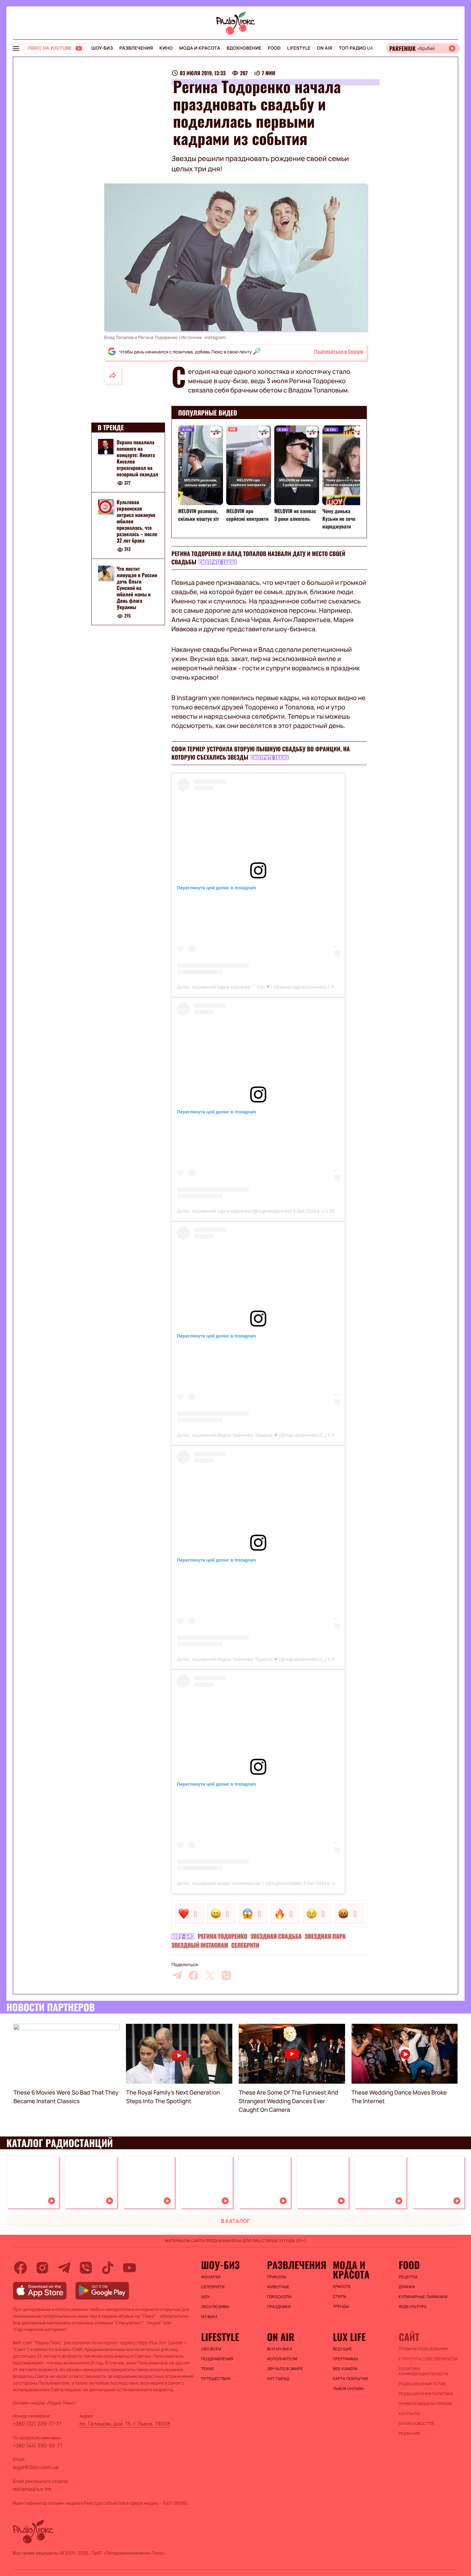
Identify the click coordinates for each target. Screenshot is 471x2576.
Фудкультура (413, 2307)
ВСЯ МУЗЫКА (280, 2349)
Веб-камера (345, 2369)
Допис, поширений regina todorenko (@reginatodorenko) (234, 1211)
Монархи (211, 2277)
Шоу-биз (102, 48)
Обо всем (211, 2349)
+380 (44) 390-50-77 (38, 2445)
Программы (346, 2359)
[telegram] (177, 1975)
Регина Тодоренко (223, 1936)
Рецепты (408, 2277)
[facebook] (194, 1975)
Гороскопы (279, 2297)
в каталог (236, 2221)
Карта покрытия (351, 2379)
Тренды (341, 2306)
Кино (166, 48)
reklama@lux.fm (32, 2489)
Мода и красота (200, 48)
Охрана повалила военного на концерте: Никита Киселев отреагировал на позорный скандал (137, 458)
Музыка (210, 2317)
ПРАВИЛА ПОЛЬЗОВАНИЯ (423, 2349)
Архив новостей (416, 2424)
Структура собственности (428, 2359)
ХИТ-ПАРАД (278, 2379)
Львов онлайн (348, 2389)
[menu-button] (16, 48)
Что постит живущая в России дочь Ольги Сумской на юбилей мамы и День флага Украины (137, 588)
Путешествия (216, 2379)
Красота (342, 2287)
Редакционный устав (422, 2384)
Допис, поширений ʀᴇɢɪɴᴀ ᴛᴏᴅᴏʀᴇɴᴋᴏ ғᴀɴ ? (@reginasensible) (239, 1883)
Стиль (340, 2297)
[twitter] (210, 1975)
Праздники (279, 2307)
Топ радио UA (356, 48)
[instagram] (42, 2268)
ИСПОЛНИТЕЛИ (282, 2359)
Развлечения (136, 48)
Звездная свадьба (276, 1936)
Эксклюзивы (215, 2307)
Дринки (407, 2287)
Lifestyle (299, 48)
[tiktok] (108, 2268)
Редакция (409, 2434)
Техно (208, 2369)
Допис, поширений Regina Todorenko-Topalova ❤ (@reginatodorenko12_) (252, 1435)
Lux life (349, 2337)
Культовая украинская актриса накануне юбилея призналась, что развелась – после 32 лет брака (137, 521)
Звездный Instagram (200, 1945)
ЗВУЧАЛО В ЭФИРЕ (285, 2369)
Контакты (409, 2414)
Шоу (206, 2297)
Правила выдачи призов (425, 2404)
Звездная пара (325, 1936)
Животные (278, 2287)
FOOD (274, 48)
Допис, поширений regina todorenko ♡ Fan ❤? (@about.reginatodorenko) (251, 987)
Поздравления (217, 2359)
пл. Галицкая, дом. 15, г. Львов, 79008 (125, 2424)
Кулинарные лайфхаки (423, 2297)
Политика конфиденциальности (423, 2371)
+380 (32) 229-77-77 (37, 2424)
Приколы (277, 2277)
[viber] (226, 1975)
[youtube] (129, 2268)
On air (325, 48)
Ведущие (343, 2349)
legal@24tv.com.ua (36, 2467)
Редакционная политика (426, 2394)
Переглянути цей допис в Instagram (216, 888)
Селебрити (245, 1945)
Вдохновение (244, 48)
